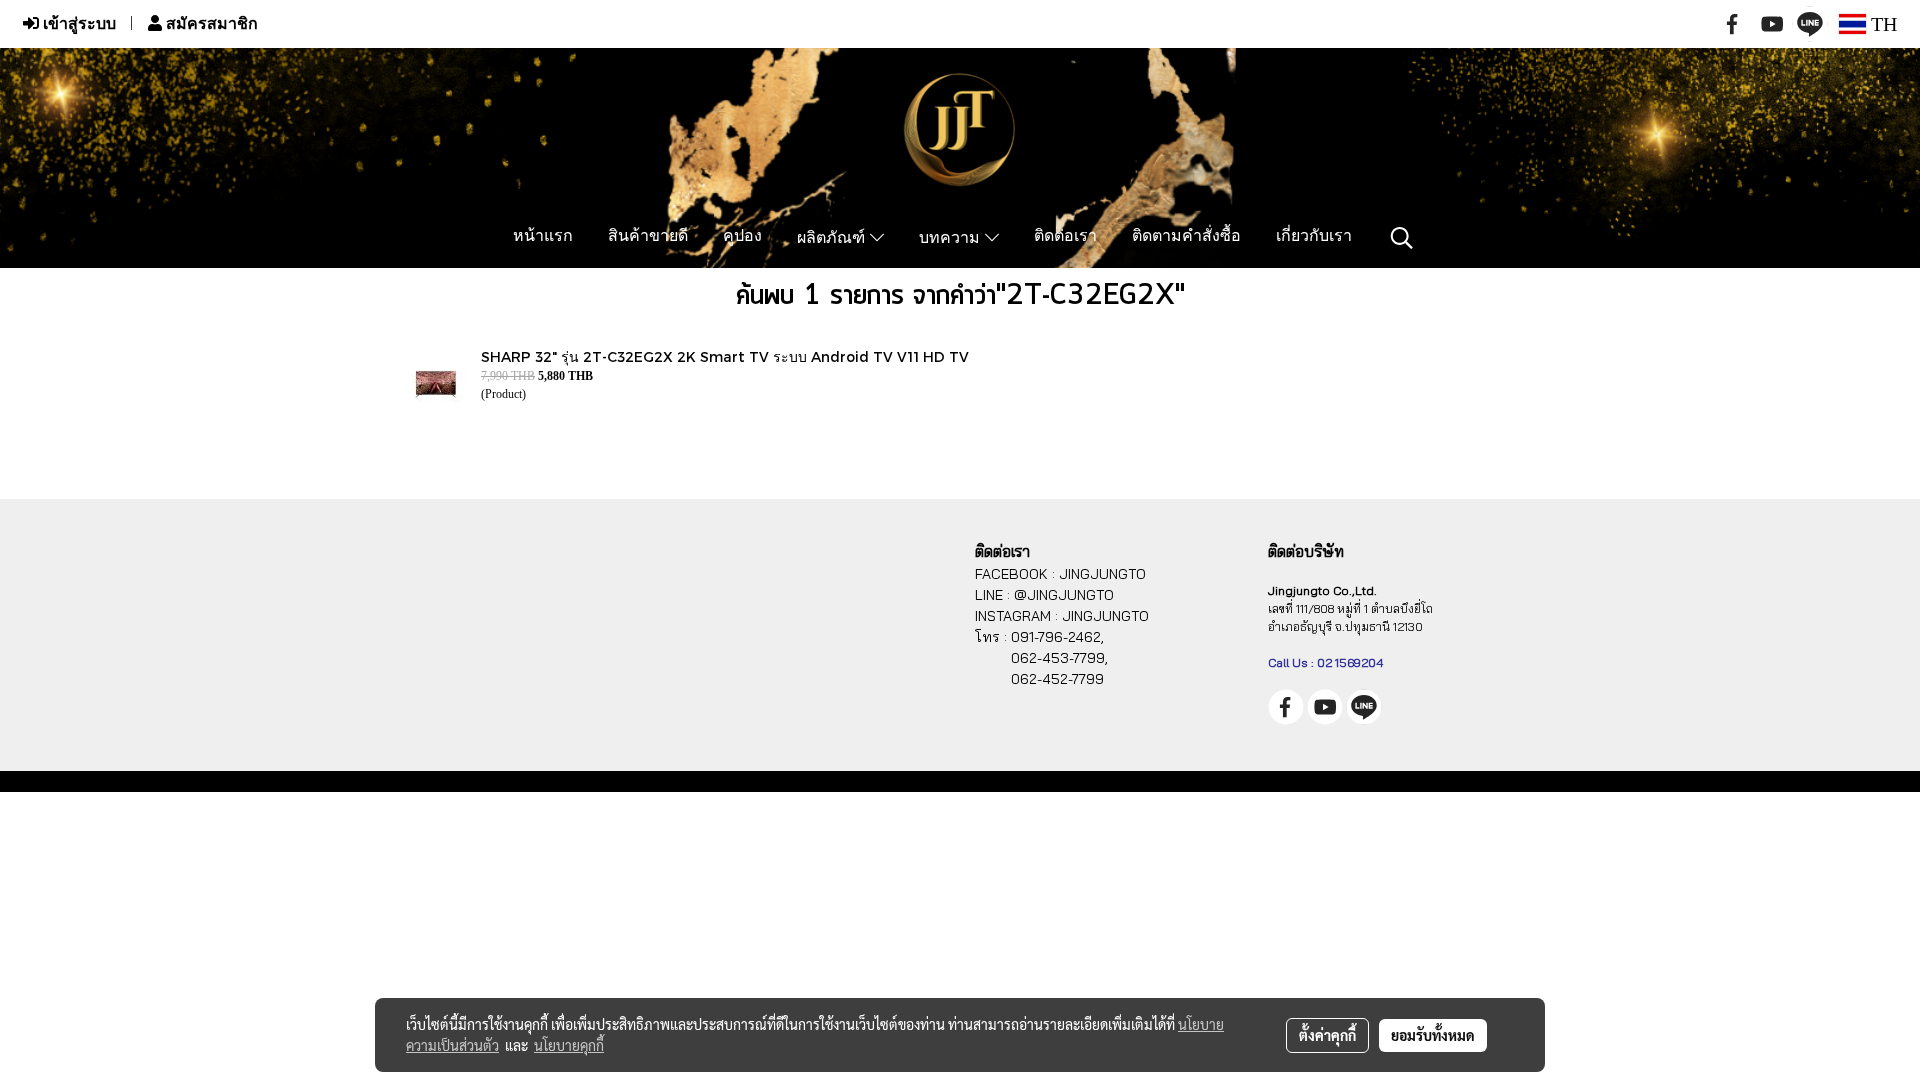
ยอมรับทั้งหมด (1433, 1035)
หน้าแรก (543, 237)
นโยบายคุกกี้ (569, 1045)
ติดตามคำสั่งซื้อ (1186, 237)
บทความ (952, 239)
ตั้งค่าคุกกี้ (1327, 1035)
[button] (1402, 238)
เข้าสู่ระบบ (77, 23)
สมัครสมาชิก (210, 23)
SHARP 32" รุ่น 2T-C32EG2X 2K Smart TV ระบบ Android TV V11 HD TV (725, 356)
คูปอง (742, 237)
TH (1881, 24)
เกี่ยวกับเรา (1314, 237)
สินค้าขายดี (648, 237)
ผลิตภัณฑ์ (833, 239)
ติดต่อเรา (1065, 237)
